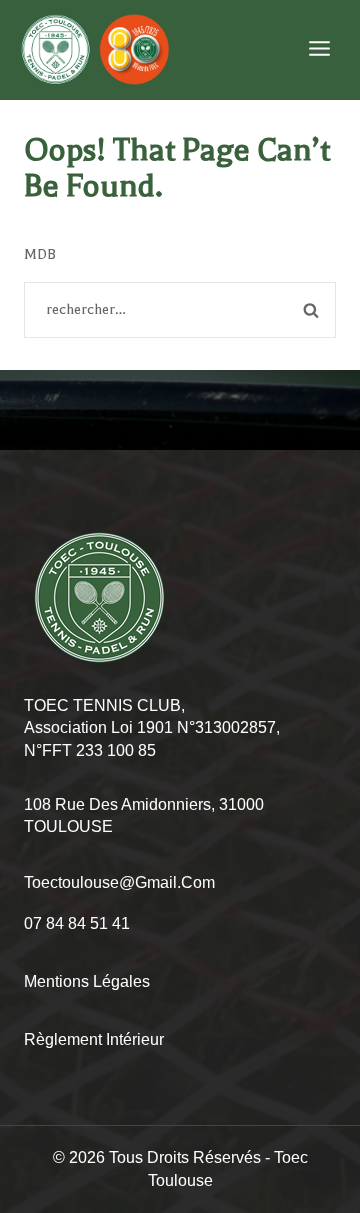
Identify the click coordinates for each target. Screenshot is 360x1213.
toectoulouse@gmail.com (119, 882)
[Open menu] (319, 49)
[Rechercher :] (180, 309)
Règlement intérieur (94, 1039)
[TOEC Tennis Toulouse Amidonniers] (95, 49)
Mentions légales (87, 981)
